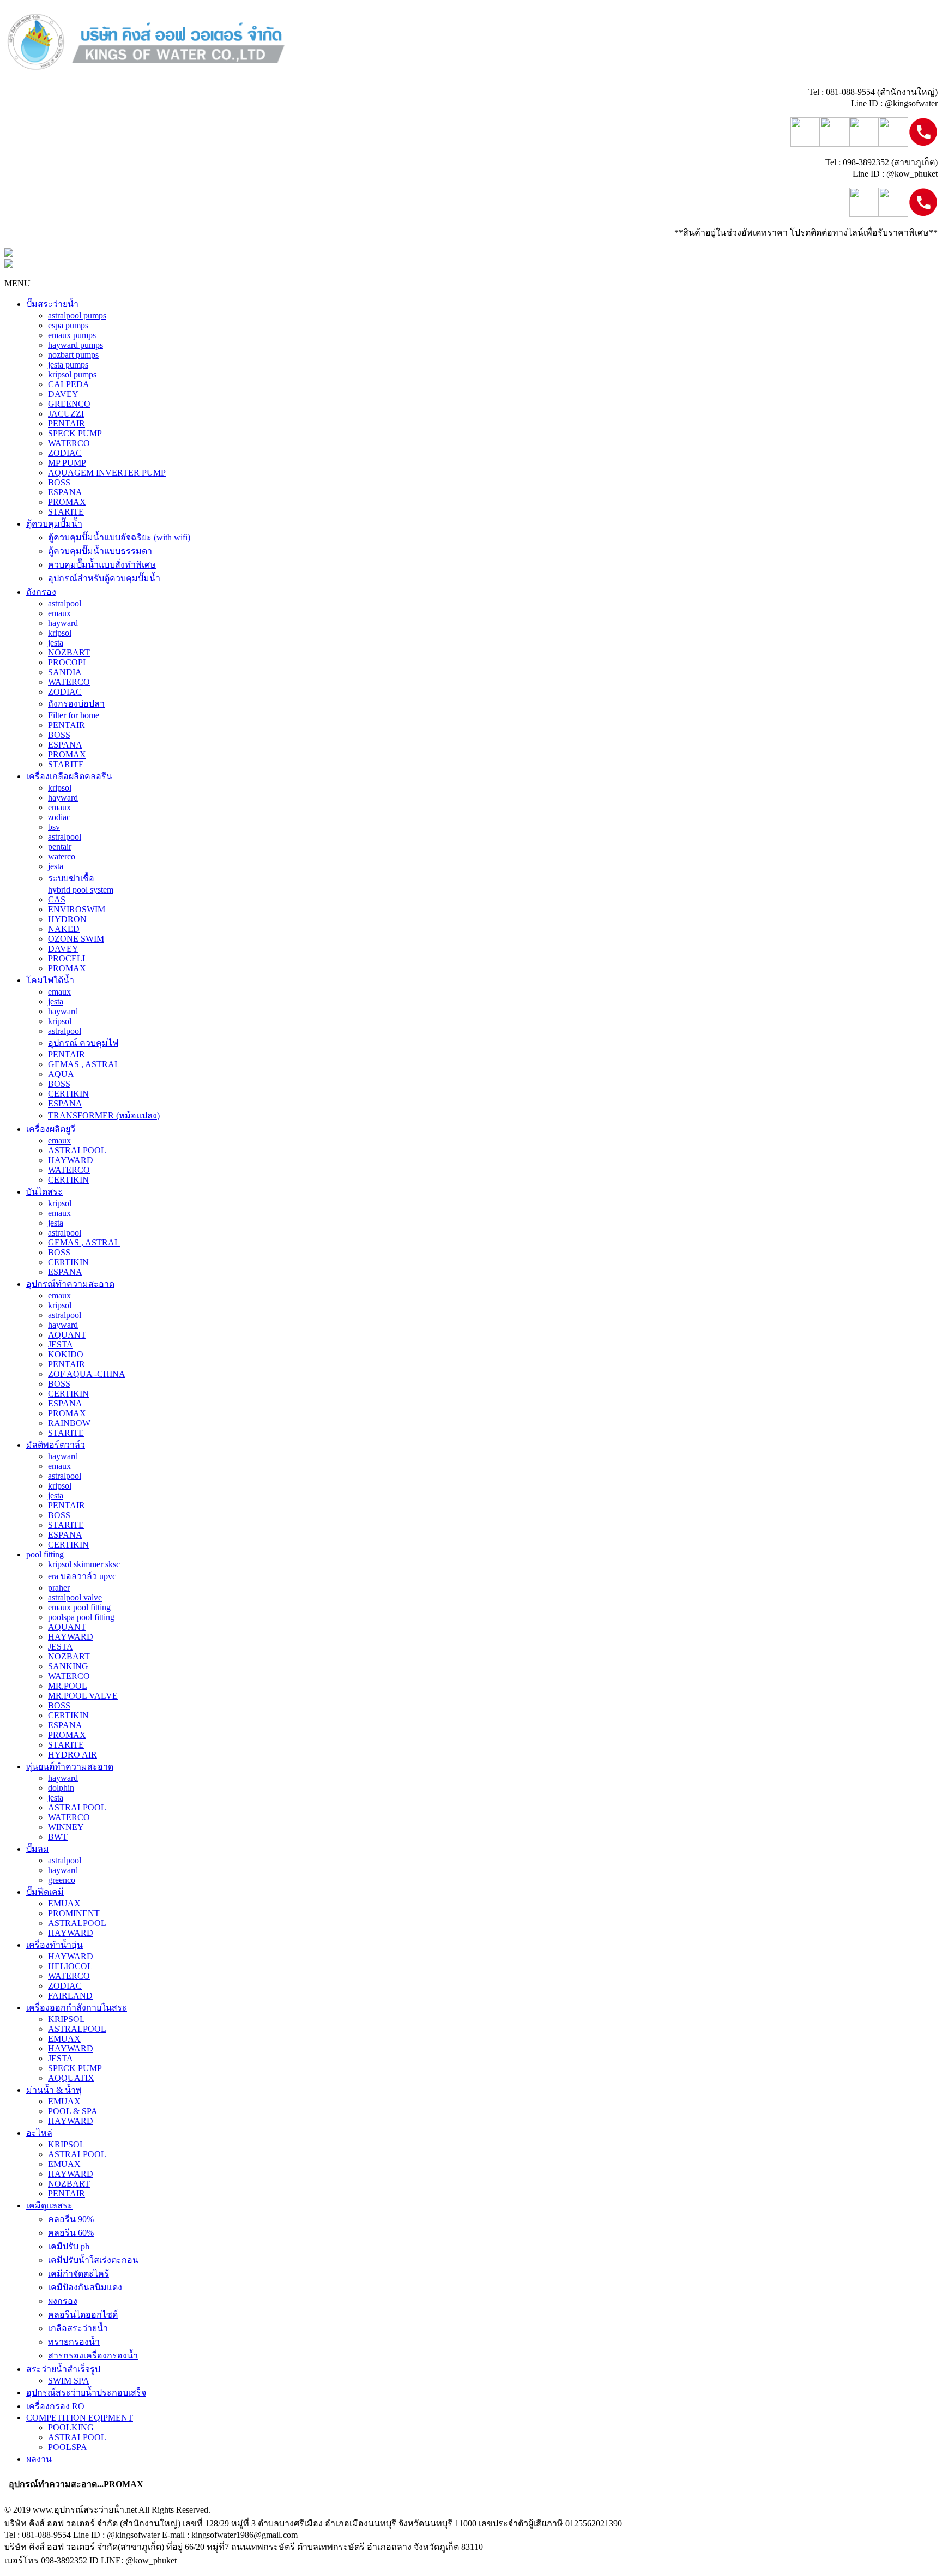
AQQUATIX (71, 2078)
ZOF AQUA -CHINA (87, 1374)
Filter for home (74, 715)
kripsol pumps (72, 374)
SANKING (68, 1666)
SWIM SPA (69, 2381)
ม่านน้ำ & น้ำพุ (54, 2090)
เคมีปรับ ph (69, 2246)
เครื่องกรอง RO (55, 2406)
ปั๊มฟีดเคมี (45, 1892)
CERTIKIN (68, 1094)
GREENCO (69, 404)
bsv (54, 827)
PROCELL (68, 958)
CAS (57, 899)
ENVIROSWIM (77, 909)
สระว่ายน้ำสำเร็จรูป (63, 2369)
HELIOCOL (70, 1966)
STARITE (66, 512)
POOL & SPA (73, 2111)
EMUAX (64, 1903)
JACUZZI (66, 414)
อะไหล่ (39, 2133)
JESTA (61, 1344)
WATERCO (69, 443)
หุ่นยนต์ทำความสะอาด (70, 1767)
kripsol (60, 633)
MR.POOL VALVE (83, 1696)
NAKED (64, 929)
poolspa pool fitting (81, 1617)
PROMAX (67, 502)
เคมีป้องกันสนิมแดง (85, 2287)
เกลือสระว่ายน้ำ (78, 2328)
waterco (62, 856)
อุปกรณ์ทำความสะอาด (70, 1284)
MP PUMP (67, 463)
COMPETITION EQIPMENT (80, 2418)
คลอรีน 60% (71, 2233)
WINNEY (66, 1827)
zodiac (59, 817)
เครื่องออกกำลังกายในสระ (77, 2008)
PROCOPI (67, 662)
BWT (58, 1837)
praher (59, 1588)
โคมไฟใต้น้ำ (50, 980)
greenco (62, 1880)
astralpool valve (75, 1597)
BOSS (59, 482)
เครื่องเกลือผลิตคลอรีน (69, 776)
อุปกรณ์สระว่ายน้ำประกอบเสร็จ (86, 2393)
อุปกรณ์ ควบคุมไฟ (83, 1043)
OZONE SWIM (76, 939)
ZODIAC (65, 453)
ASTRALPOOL (77, 1150)
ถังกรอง (41, 592)
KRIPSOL (67, 2019)
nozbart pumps (73, 355)
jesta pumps (68, 365)
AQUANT (67, 1335)
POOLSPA (68, 2447)
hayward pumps (76, 345)
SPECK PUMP (75, 433)
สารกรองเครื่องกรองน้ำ (93, 2355)
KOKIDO (66, 1354)
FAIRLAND (70, 1996)
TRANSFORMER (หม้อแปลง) (104, 1115)
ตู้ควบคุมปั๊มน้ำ (54, 524)
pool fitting (45, 1554)
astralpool (65, 603)
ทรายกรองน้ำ (74, 2342)
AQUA (61, 1074)
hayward (63, 623)
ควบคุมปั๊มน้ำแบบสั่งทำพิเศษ (102, 565)
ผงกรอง (63, 2301)
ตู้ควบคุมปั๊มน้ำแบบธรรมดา (100, 551)
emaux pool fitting (79, 1607)
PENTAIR (67, 423)
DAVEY (63, 394)
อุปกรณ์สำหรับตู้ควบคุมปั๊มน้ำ (104, 578)
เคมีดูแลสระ (49, 2205)
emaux (59, 613)
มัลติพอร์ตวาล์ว (56, 1445)
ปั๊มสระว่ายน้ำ (52, 304)
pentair (60, 847)
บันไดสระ (44, 1192)
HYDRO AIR (73, 1755)
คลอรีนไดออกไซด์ (83, 2315)
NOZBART (69, 652)
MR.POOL (68, 1686)
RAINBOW (69, 1423)
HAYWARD (71, 1160)
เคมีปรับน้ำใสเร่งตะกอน (93, 2260)
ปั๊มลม (38, 1849)
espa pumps (68, 325)
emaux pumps (72, 335)
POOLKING (71, 2427)
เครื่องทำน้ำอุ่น (55, 1945)
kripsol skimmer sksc (84, 1564)
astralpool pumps (77, 315)
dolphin (61, 1788)
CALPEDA (69, 384)
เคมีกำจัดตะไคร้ (78, 2274)
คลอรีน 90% (71, 2219)
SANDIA (65, 672)
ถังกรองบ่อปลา (76, 704)
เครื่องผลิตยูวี (51, 1129)
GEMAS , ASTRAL (84, 1064)
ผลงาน (39, 2459)
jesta (56, 643)
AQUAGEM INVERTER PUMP (107, 473)
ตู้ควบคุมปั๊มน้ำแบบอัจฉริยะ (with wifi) (119, 537)
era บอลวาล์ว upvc (82, 1576)
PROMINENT (74, 1913)
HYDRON (67, 919)
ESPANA (65, 492)
